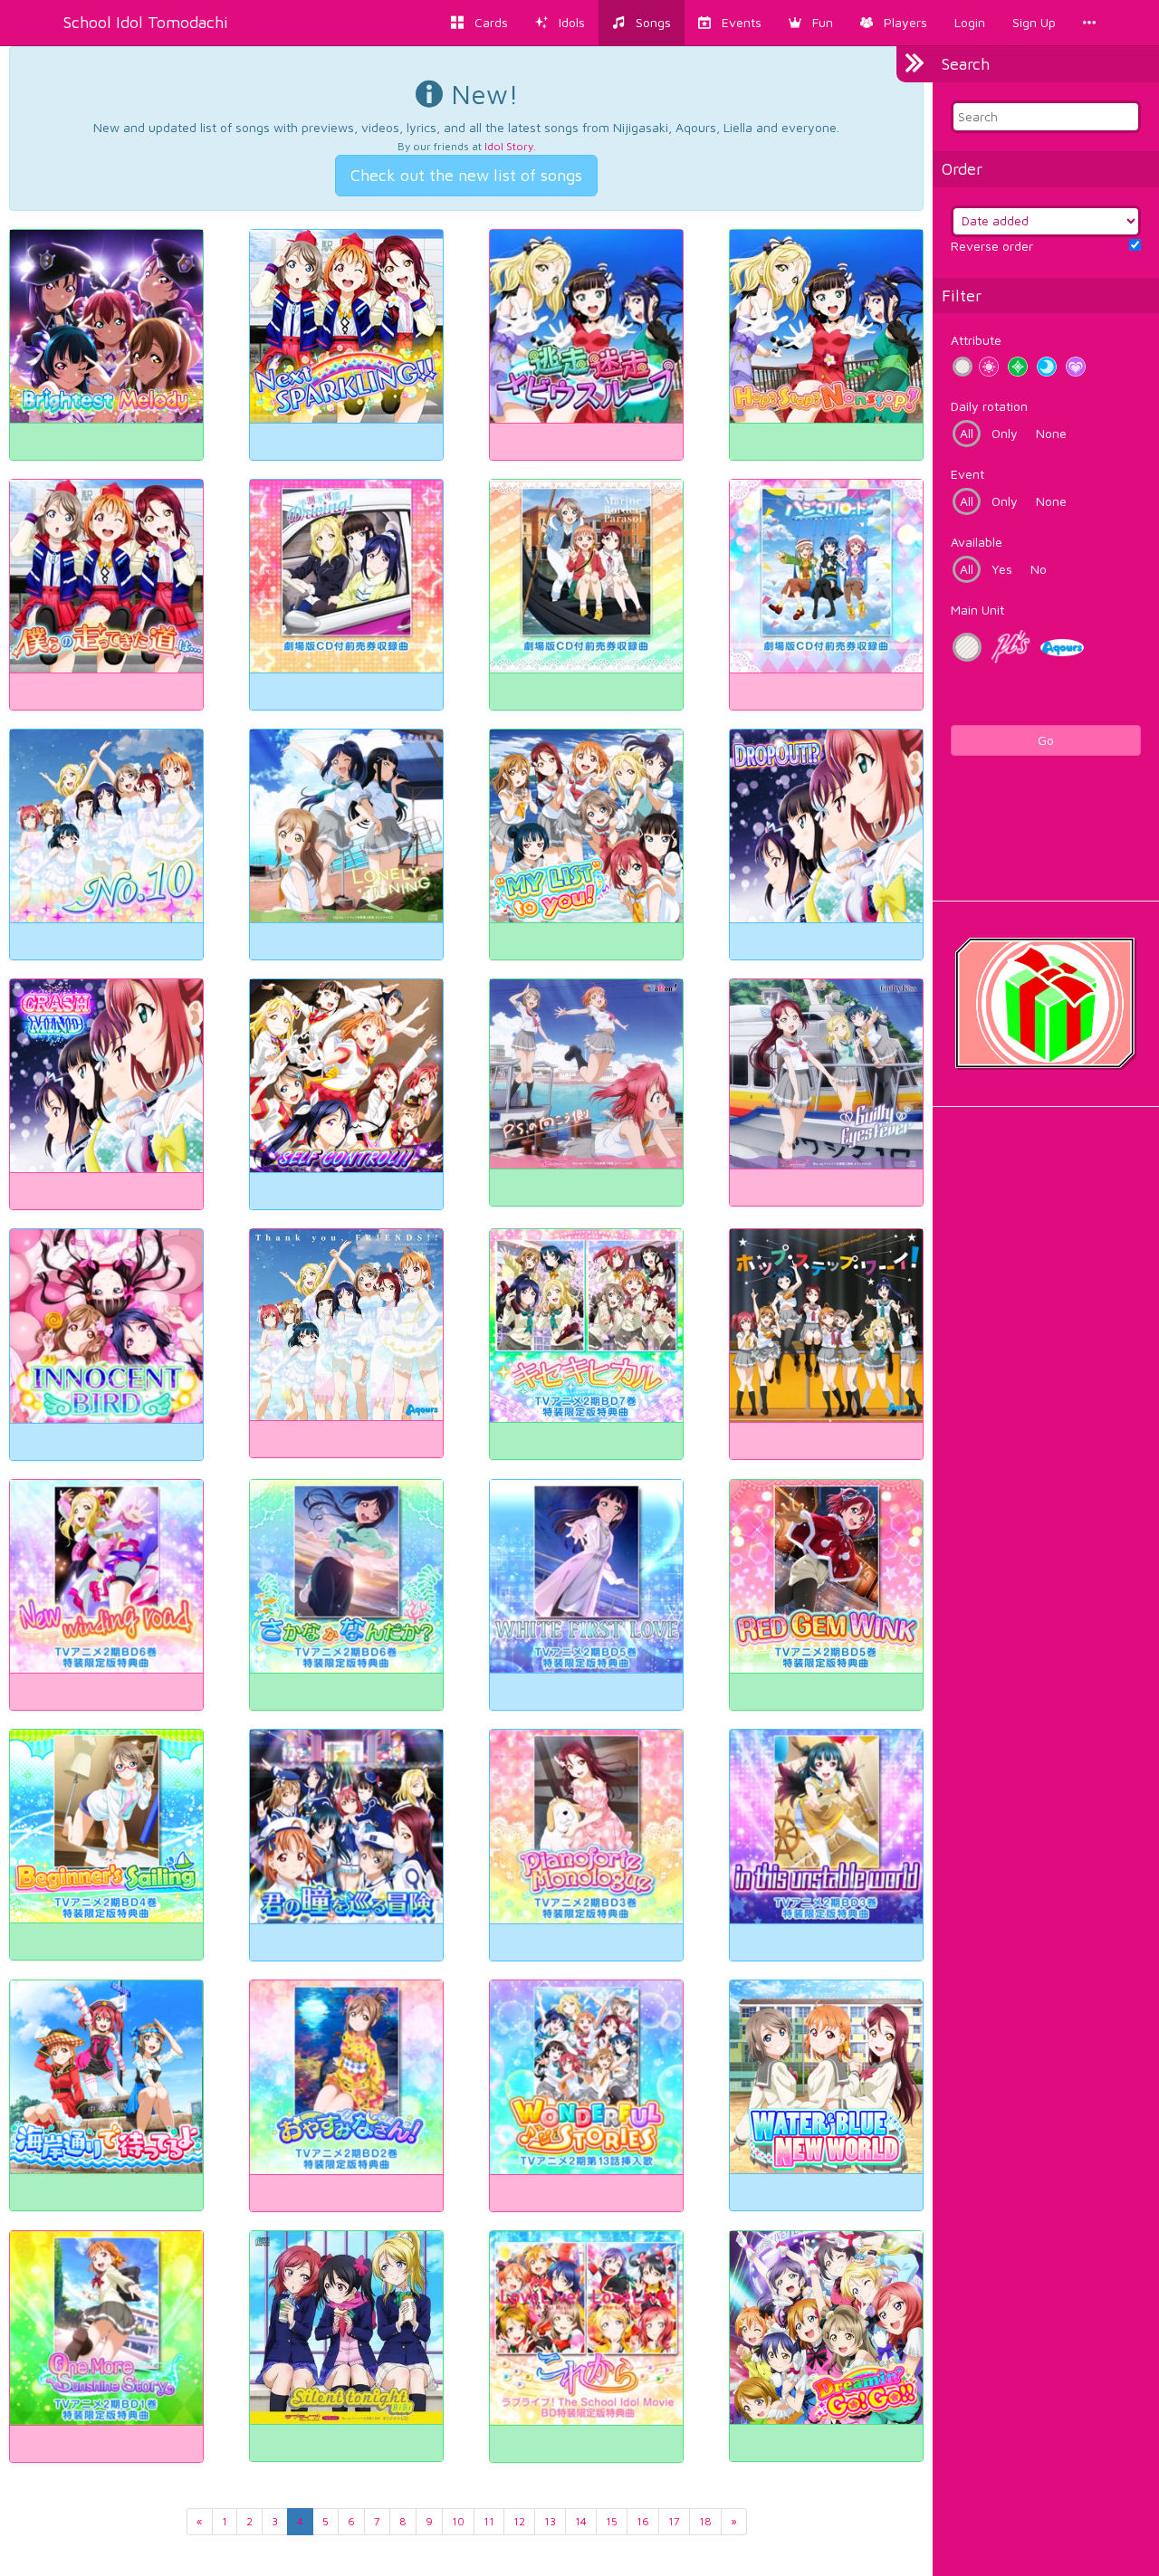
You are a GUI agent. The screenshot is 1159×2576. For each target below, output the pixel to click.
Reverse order (992, 246)
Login (970, 22)
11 (489, 2521)
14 (581, 2521)
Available (977, 542)
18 (705, 2521)
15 (612, 2521)
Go (1046, 740)
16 (643, 2521)
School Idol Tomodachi (146, 22)
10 (458, 2521)
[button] (811, 23)
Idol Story (509, 146)
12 (519, 2521)
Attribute (976, 340)
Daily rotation (989, 406)
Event (967, 474)
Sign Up (1034, 22)
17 (674, 2521)
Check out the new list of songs (466, 175)
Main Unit (977, 610)
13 (550, 2521)
